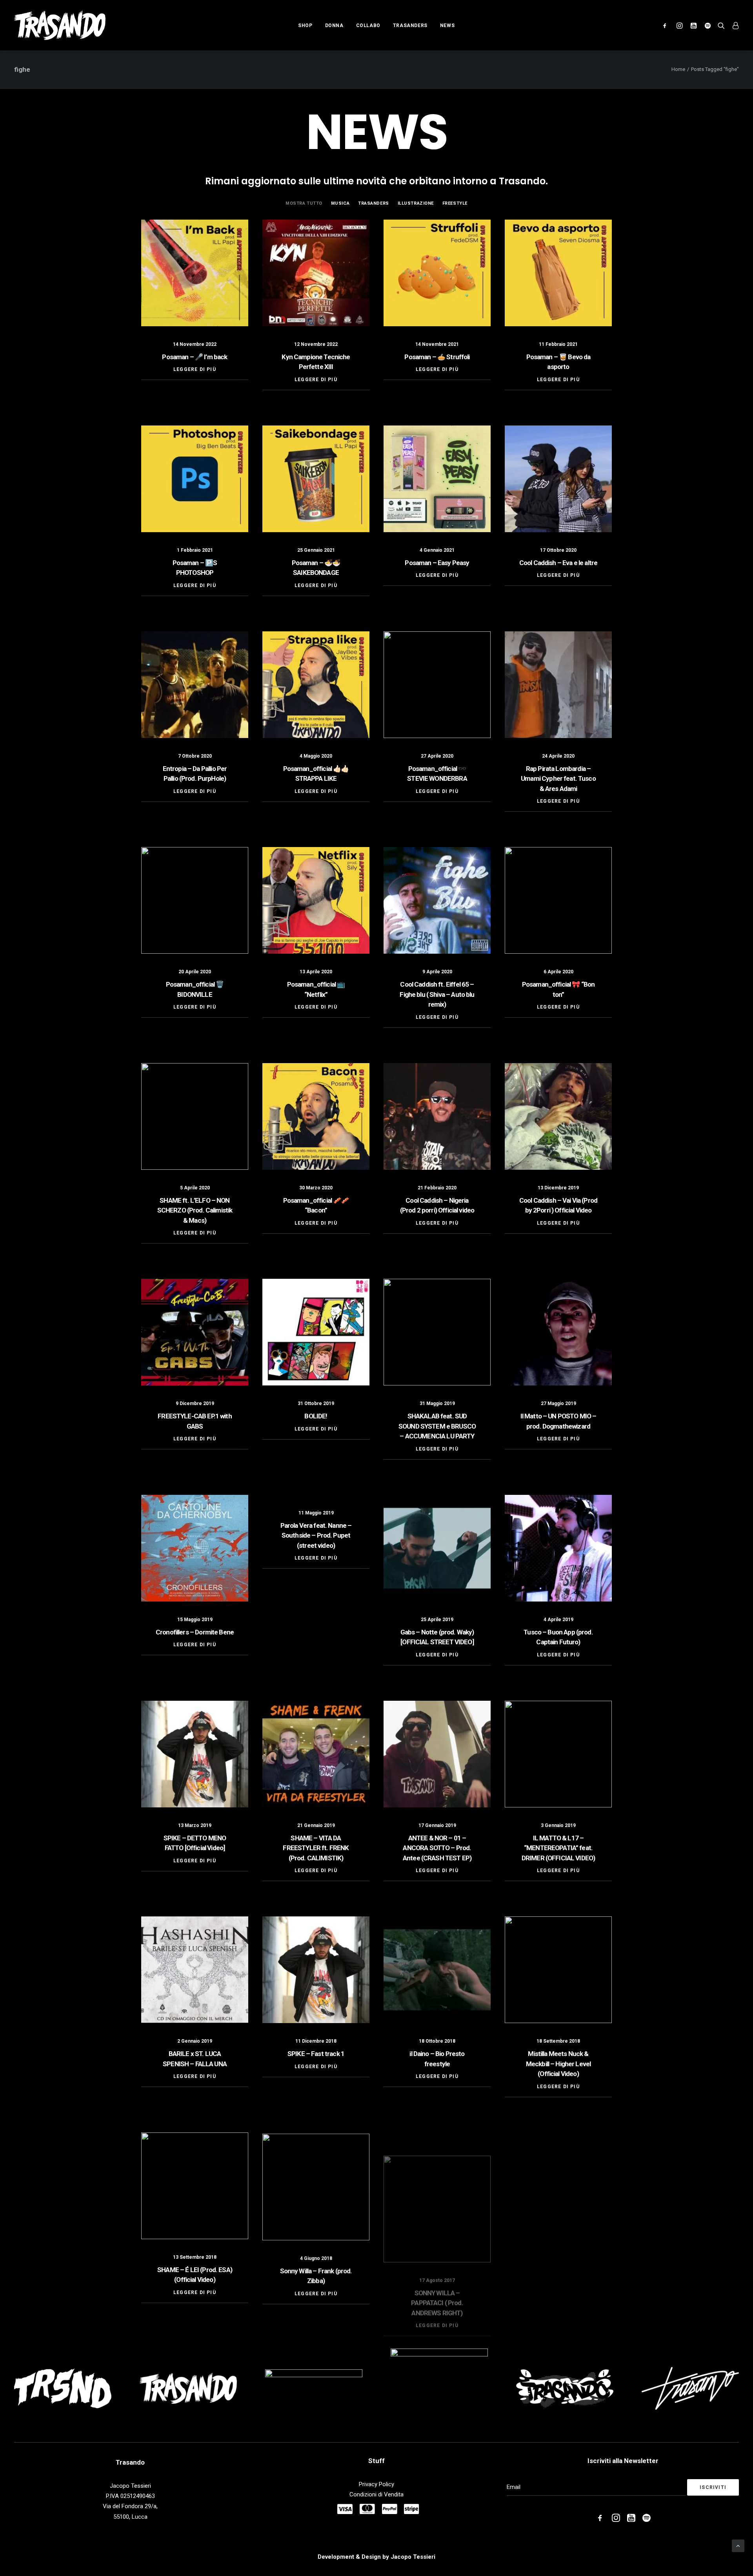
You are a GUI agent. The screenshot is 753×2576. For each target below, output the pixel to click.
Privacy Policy (376, 2484)
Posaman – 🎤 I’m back (195, 357)
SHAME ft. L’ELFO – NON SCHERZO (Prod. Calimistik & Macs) (195, 1210)
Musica (340, 203)
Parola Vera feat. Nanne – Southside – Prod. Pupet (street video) (316, 1535)
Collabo (368, 25)
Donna (334, 25)
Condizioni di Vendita (376, 2494)
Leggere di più (195, 369)
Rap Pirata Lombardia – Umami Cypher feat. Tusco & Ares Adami (558, 779)
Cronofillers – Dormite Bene (195, 1632)
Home (678, 69)
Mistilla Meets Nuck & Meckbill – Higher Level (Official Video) (558, 2064)
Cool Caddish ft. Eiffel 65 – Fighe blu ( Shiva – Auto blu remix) (437, 994)
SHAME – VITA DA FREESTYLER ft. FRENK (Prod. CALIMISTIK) (316, 1848)
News (447, 25)
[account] (734, 25)
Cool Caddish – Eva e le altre (558, 563)
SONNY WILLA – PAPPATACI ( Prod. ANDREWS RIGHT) (437, 2280)
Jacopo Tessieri (413, 2557)
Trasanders (410, 25)
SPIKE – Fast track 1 (316, 2054)
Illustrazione (416, 203)
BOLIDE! (316, 1416)
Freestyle (455, 203)
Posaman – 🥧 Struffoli (437, 357)
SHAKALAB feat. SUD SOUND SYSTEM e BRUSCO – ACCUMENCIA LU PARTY (437, 1426)
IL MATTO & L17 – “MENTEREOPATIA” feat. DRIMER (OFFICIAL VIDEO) (558, 1848)
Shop (305, 25)
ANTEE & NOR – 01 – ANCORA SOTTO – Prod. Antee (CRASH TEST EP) (437, 1848)
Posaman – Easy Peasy (437, 563)
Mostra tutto (304, 203)
